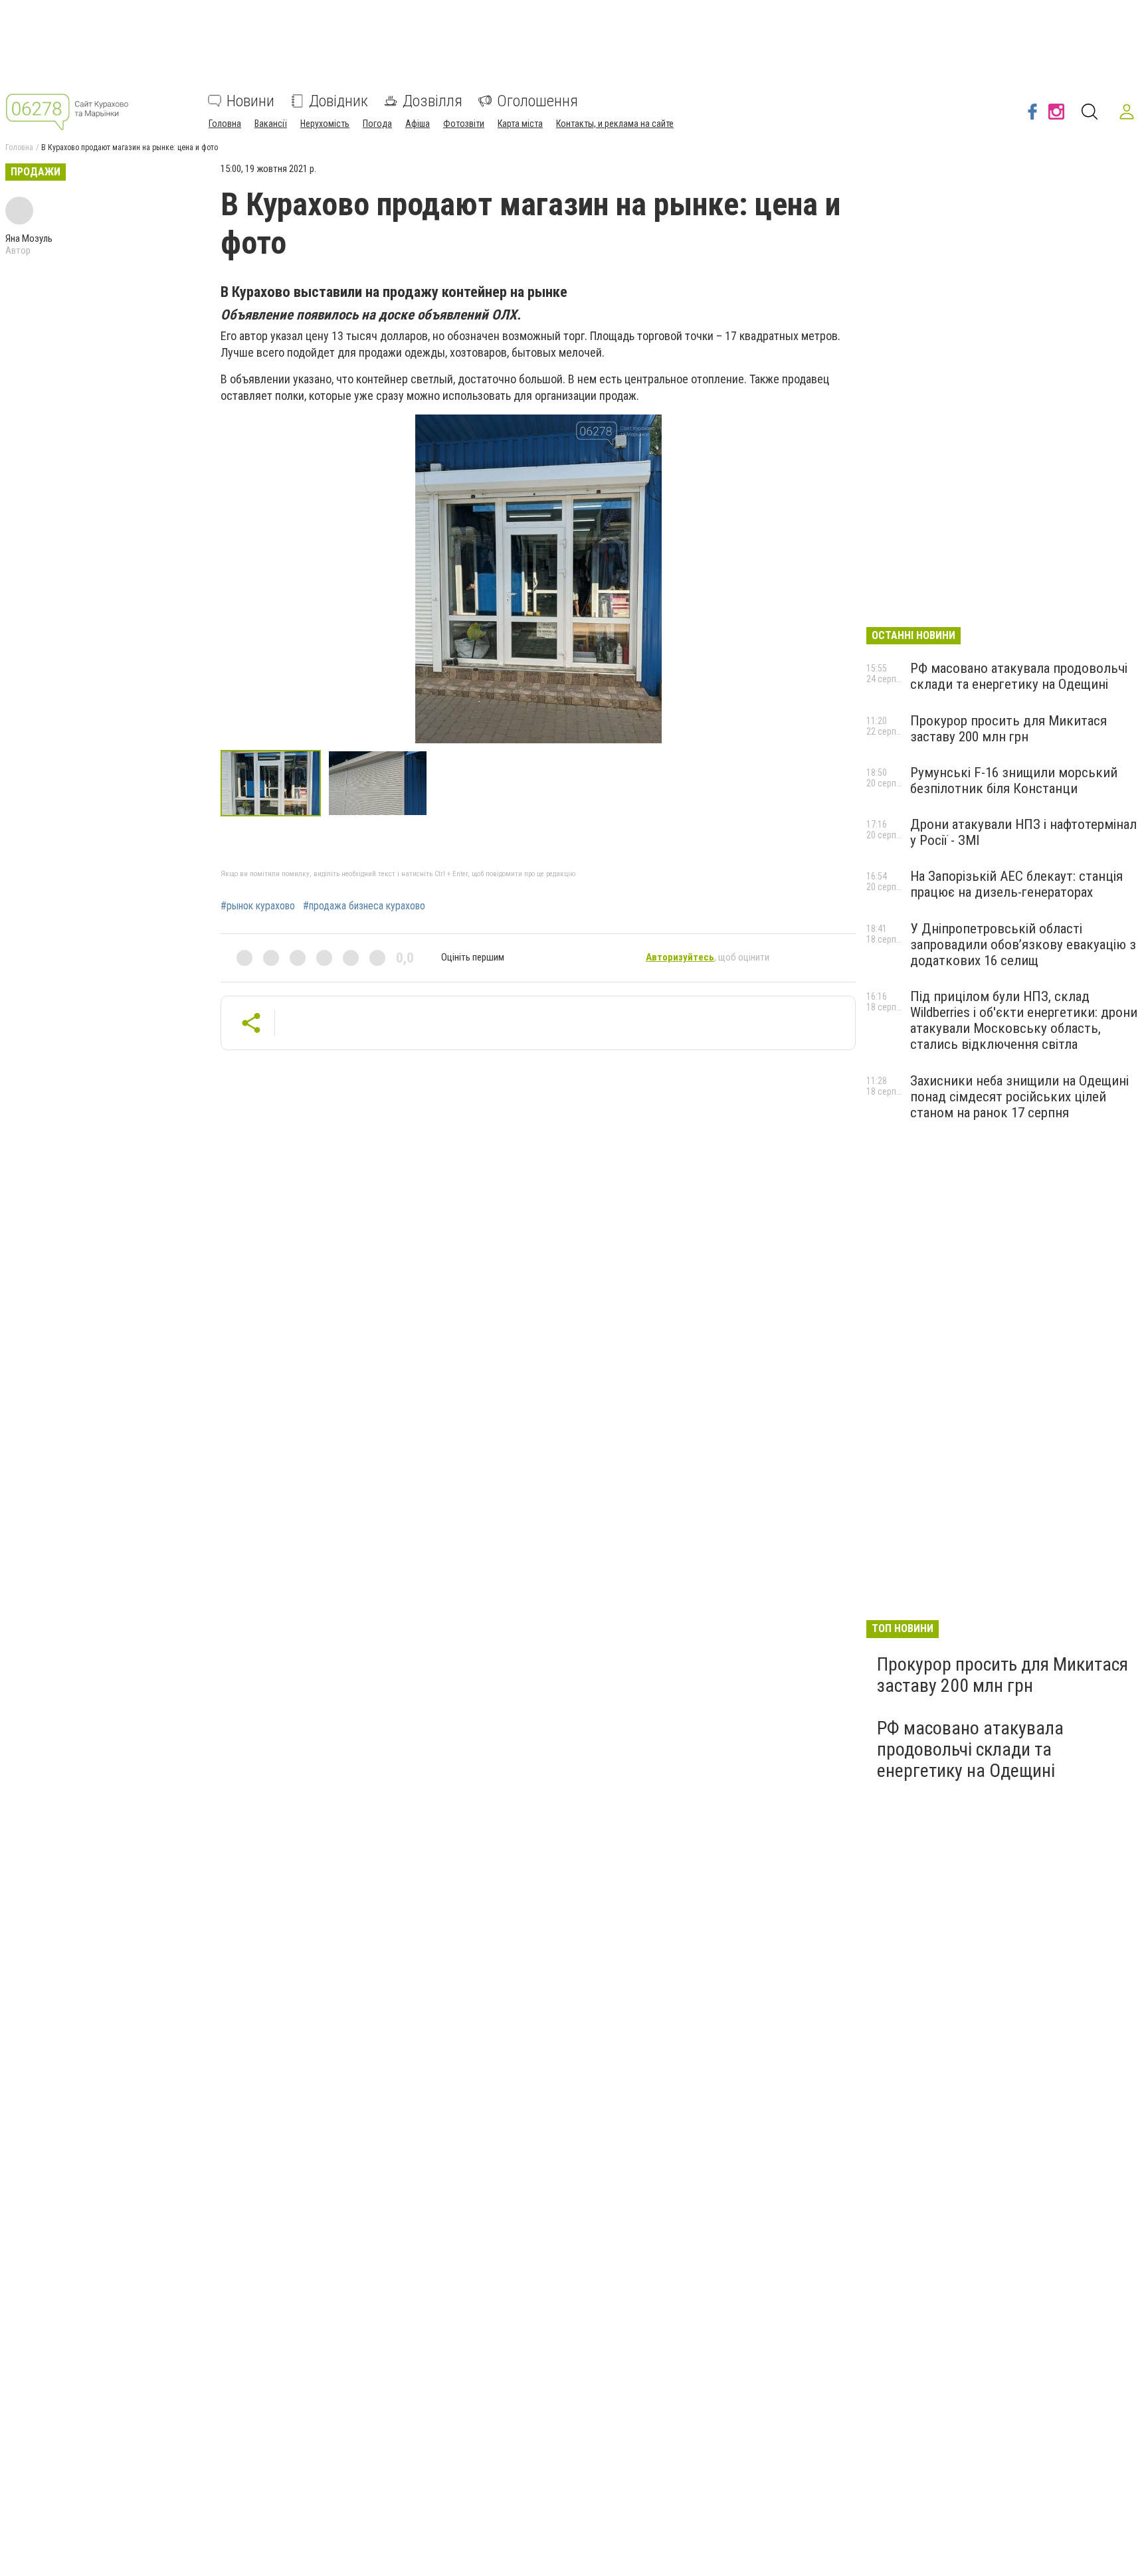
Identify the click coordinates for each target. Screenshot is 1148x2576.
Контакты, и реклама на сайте (615, 124)
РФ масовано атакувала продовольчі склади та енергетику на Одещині (1019, 676)
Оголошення (537, 101)
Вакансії (271, 124)
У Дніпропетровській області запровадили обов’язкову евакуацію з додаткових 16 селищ (1023, 945)
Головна (225, 124)
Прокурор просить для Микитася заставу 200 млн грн (1008, 729)
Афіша (418, 124)
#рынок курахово (258, 906)
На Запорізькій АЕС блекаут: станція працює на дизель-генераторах (1016, 884)
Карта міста (520, 124)
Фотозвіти (464, 124)
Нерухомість (325, 124)
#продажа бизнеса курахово (364, 906)
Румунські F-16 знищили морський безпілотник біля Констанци (1014, 781)
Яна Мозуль (29, 238)
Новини (250, 101)
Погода (377, 124)
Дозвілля (432, 101)
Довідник (338, 101)
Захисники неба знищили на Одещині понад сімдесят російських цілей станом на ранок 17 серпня (1019, 1097)
